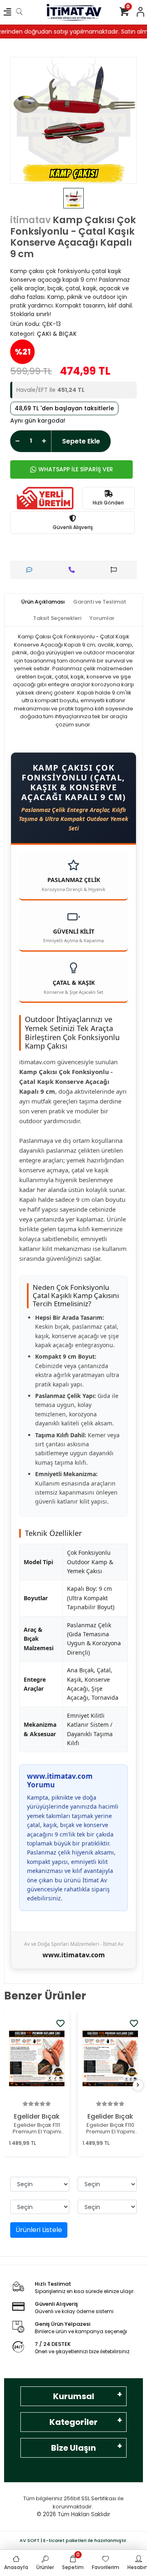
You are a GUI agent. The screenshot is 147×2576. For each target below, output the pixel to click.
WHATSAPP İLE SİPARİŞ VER (76, 469)
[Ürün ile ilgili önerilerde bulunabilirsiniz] (116, 570)
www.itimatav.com (74, 1955)
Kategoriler (73, 2422)
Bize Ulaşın (73, 2448)
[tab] (43, 602)
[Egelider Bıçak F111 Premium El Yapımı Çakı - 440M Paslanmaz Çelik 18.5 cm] (37, 2058)
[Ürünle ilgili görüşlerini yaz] (31, 570)
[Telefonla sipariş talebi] (74, 570)
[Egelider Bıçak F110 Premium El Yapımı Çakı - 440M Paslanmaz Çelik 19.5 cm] (110, 2058)
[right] (138, 2085)
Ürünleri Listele (39, 2230)
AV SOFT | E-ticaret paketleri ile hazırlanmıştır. (73, 2540)
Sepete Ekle (81, 441)
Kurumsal (74, 2396)
